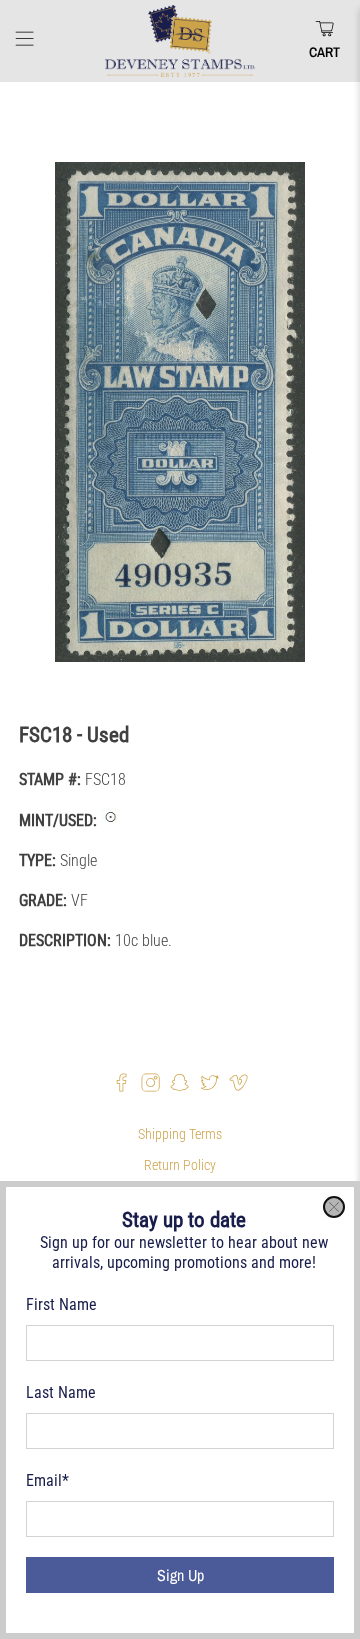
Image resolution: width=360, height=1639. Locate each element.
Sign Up (180, 1575)
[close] (334, 1207)
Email (47, 1480)
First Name (61, 1304)
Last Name (61, 1392)
